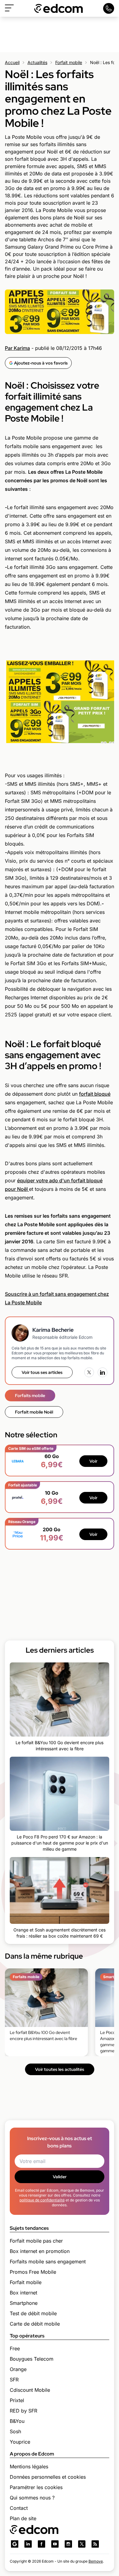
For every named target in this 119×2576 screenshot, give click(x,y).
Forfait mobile (69, 62)
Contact (19, 2508)
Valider (60, 2177)
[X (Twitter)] (89, 1372)
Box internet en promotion (40, 2251)
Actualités (37, 62)
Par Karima (17, 348)
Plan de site (23, 2518)
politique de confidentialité (42, 2200)
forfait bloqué (95, 1094)
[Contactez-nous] (109, 8)
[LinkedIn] (103, 1372)
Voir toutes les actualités (60, 2069)
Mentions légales (29, 2466)
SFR (14, 2380)
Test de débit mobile (33, 2313)
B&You (17, 2421)
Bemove (96, 2561)
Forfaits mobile (30, 1396)
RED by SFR (23, 2411)
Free (15, 2348)
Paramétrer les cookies (36, 2487)
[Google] (15, 2544)
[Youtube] (55, 2544)
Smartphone (24, 2303)
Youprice (20, 2442)
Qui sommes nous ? (32, 2498)
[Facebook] (41, 2544)
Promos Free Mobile (33, 2272)
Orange (18, 2369)
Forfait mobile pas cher (36, 2241)
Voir (93, 1461)
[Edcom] (59, 8)
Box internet (23, 2293)
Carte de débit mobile (35, 2324)
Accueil (12, 62)
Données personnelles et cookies (48, 2477)
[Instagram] (68, 2544)
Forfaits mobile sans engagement (48, 2262)
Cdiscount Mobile (30, 2390)
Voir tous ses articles (42, 1372)
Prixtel (17, 2400)
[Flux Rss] (95, 2544)
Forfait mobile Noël (34, 1412)
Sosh (15, 2431)
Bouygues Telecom (32, 2359)
